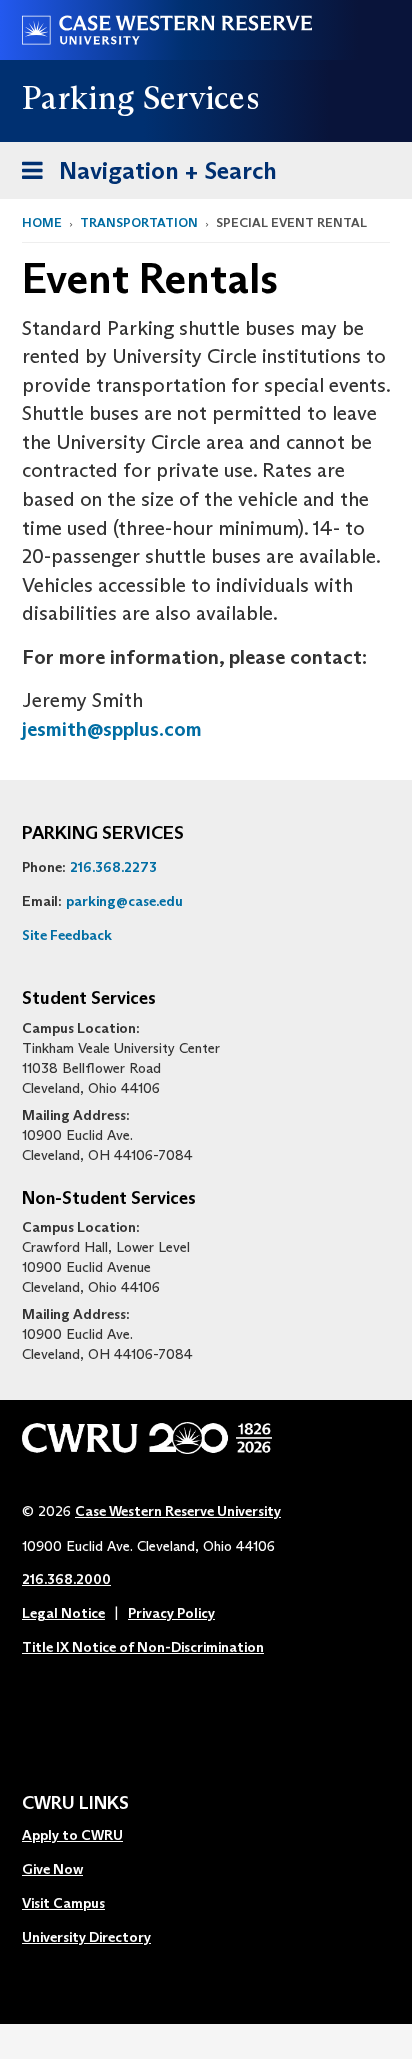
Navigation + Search (143, 177)
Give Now (52, 1869)
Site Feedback (67, 935)
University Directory (86, 1937)
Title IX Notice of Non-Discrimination (143, 1647)
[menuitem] (86, 1836)
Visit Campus (63, 1903)
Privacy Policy (171, 1613)
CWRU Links (75, 1804)
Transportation (139, 222)
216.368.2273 (113, 867)
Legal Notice (63, 1613)
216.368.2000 (66, 1579)
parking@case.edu (124, 901)
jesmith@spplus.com (112, 729)
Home (42, 222)
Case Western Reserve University (178, 1511)
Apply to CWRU (72, 1835)
